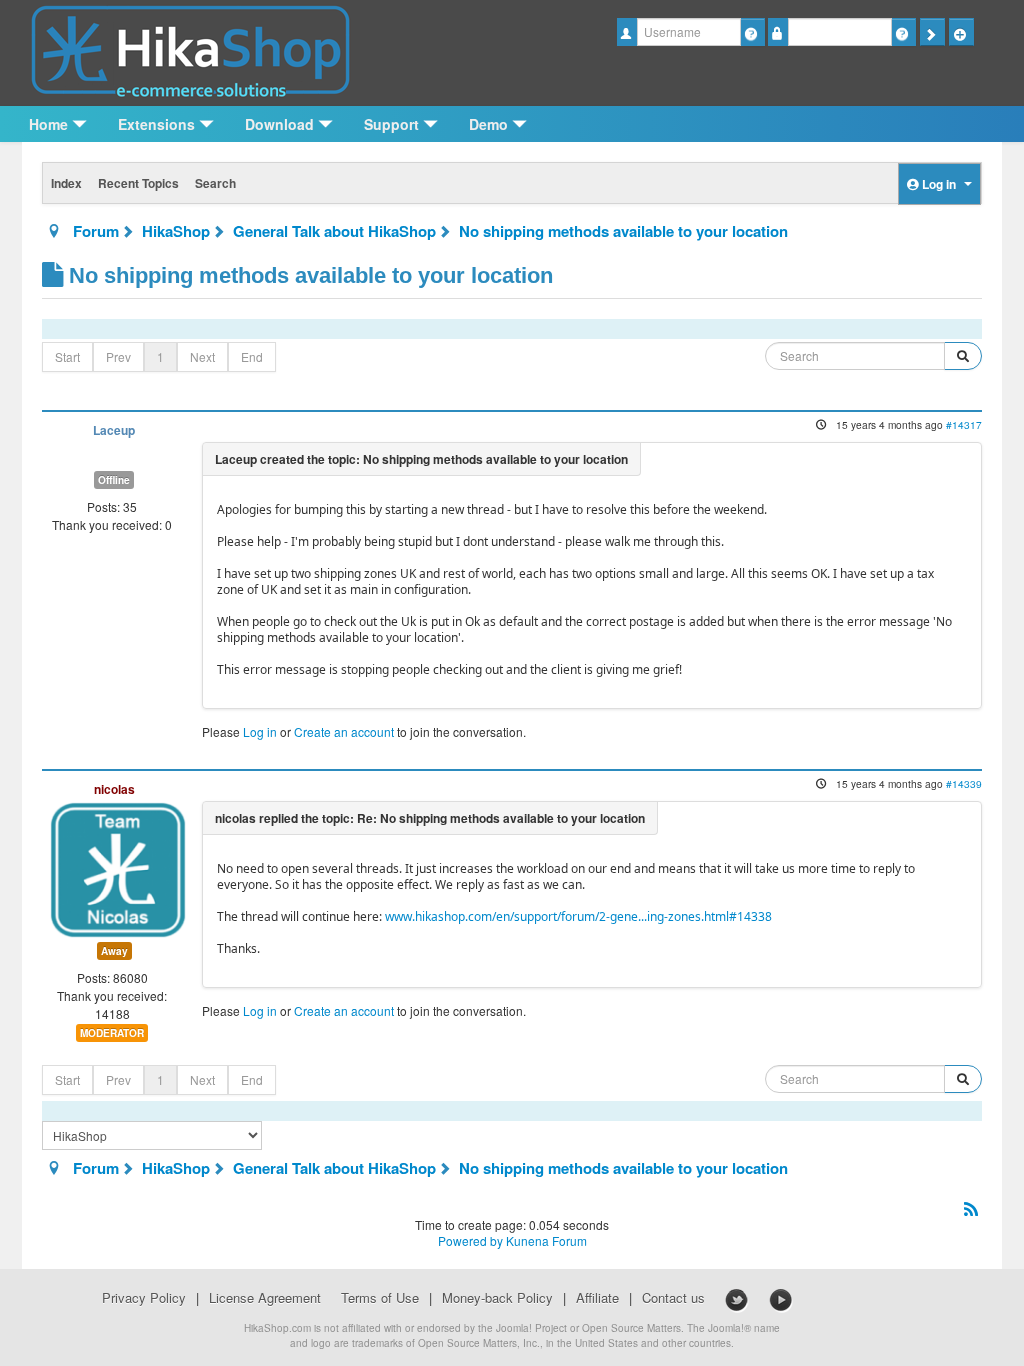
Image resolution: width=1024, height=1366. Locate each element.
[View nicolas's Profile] (118, 867)
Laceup (114, 430)
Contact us (673, 1298)
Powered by (470, 1240)
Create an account (344, 731)
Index (66, 183)
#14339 (964, 783)
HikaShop (176, 231)
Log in (260, 731)
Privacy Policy (144, 1298)
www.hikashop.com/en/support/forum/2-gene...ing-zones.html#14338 (578, 916)
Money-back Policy (497, 1298)
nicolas (114, 789)
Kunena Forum (546, 1240)
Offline (114, 480)
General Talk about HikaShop (334, 231)
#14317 (964, 424)
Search (215, 183)
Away (114, 951)
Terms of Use (380, 1298)
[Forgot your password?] (903, 32)
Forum (96, 231)
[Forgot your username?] (752, 32)
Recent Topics (138, 183)
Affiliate (597, 1298)
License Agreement (265, 1298)
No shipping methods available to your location (623, 231)
